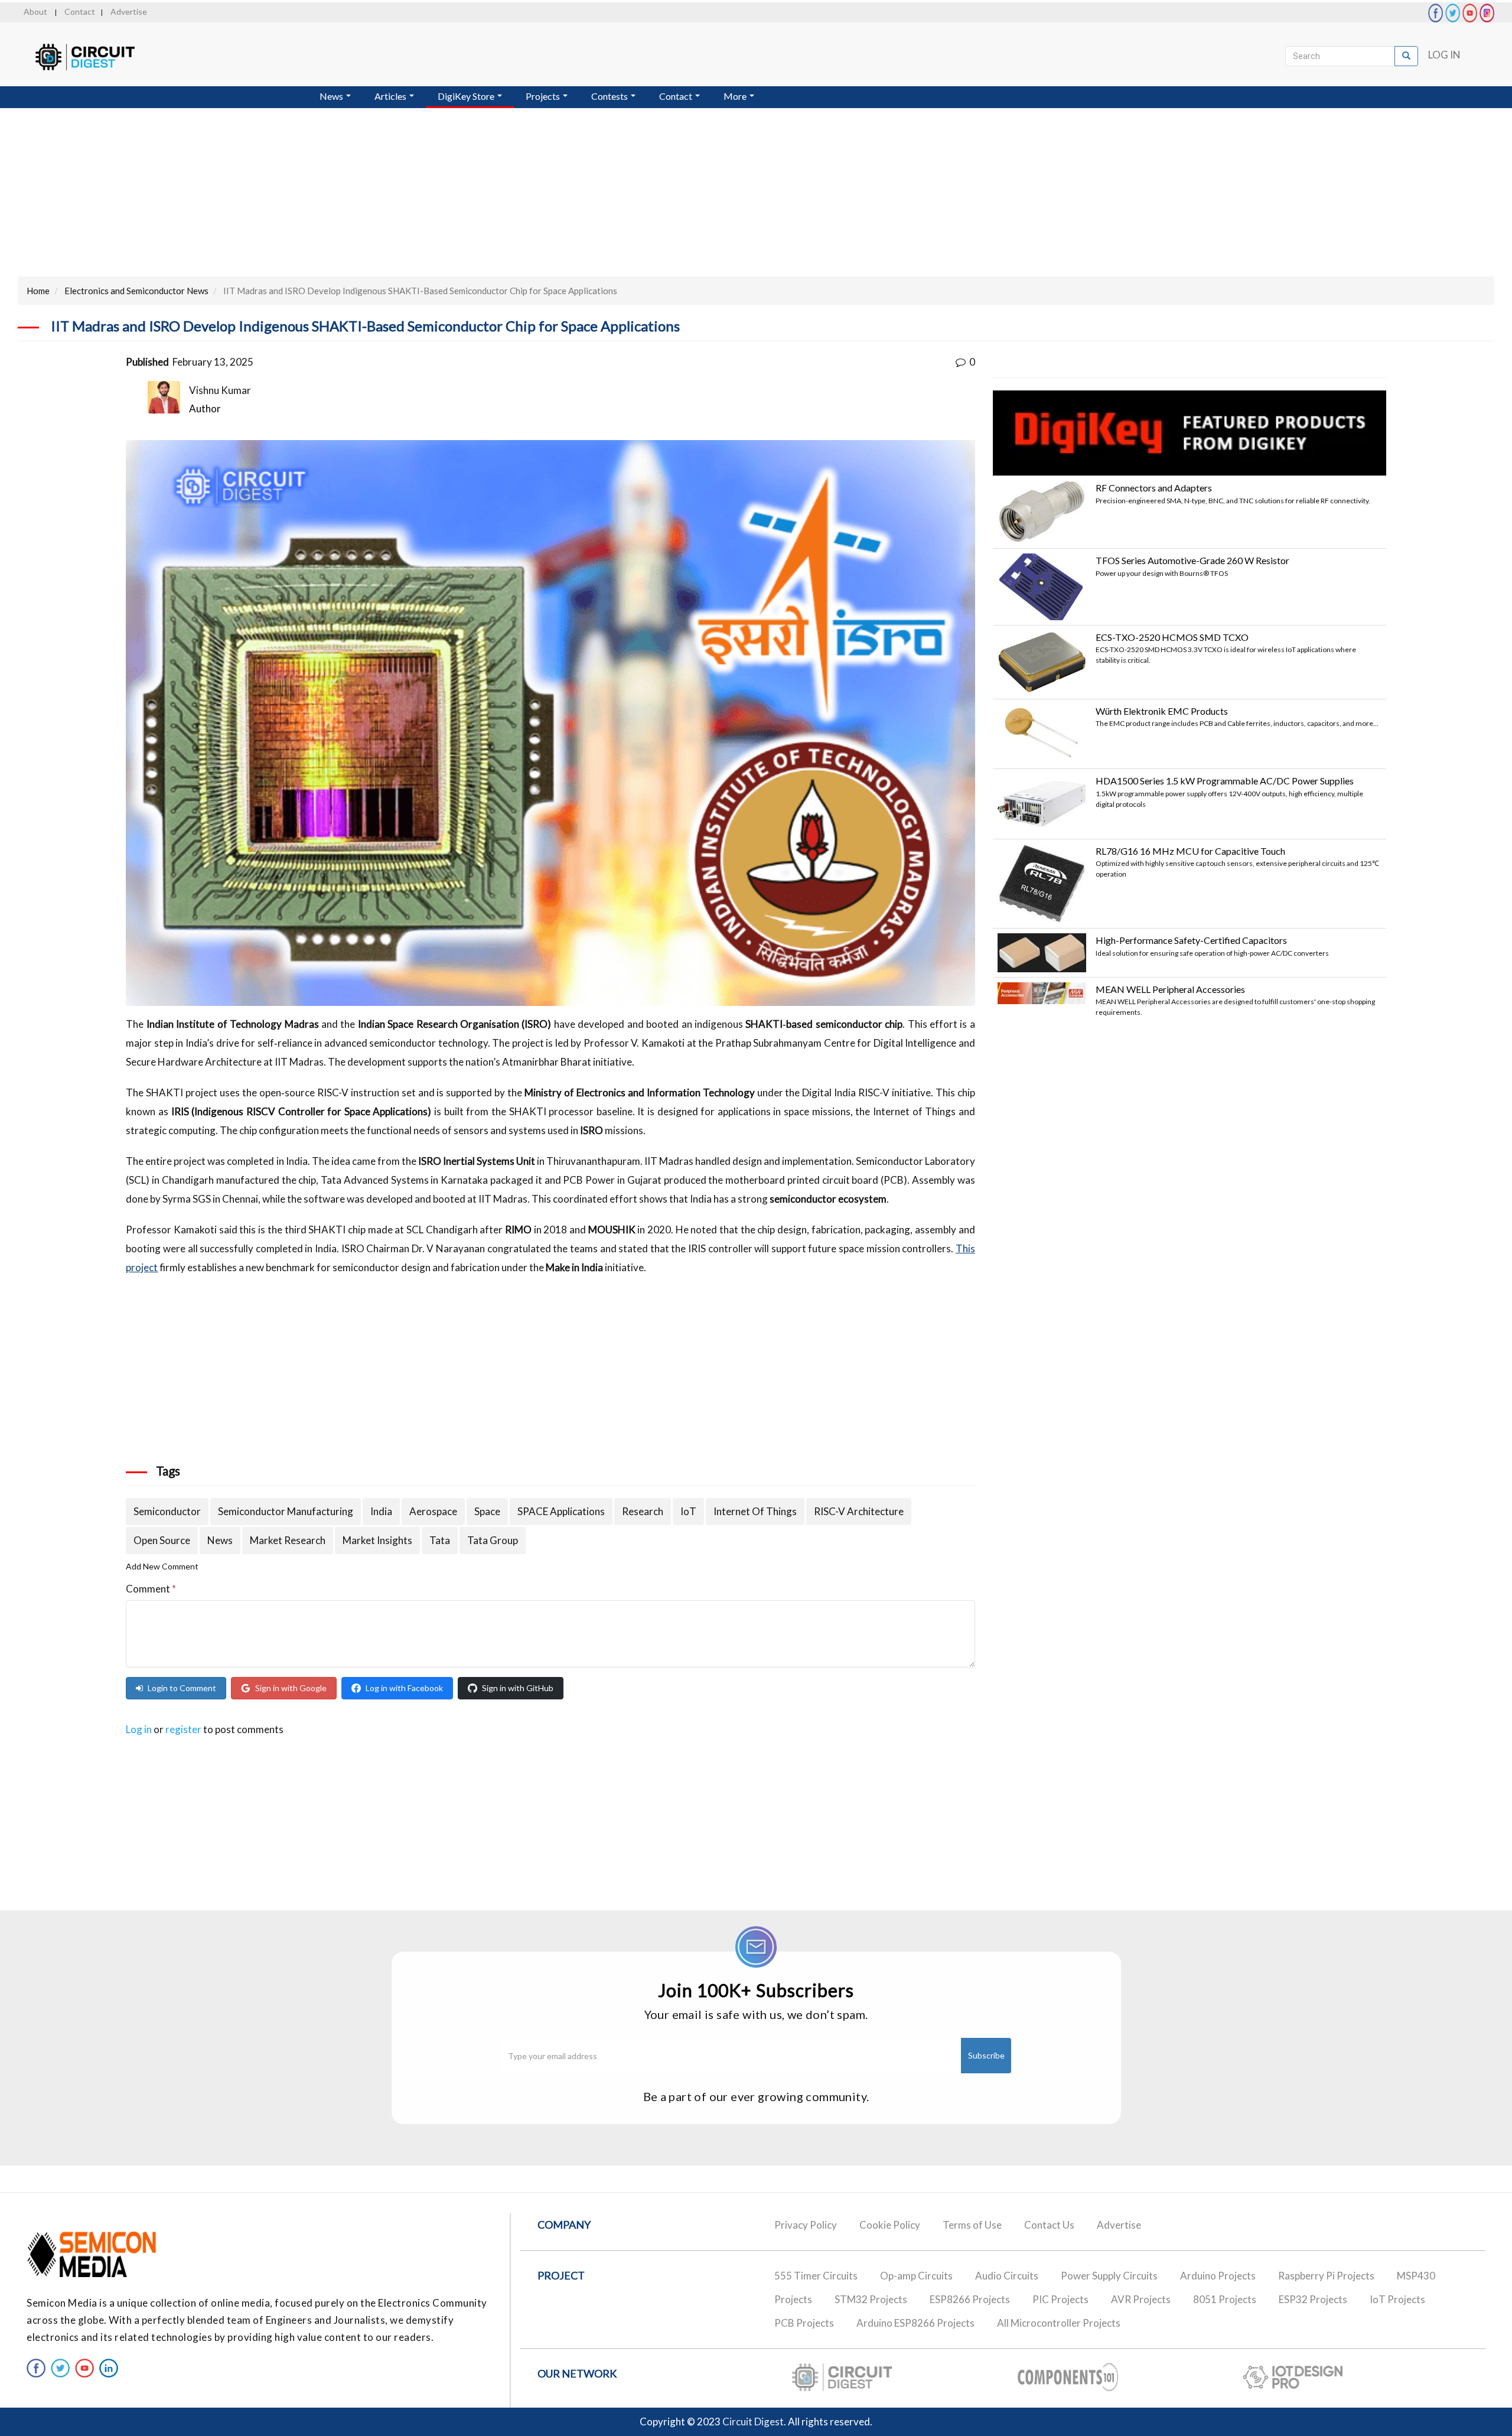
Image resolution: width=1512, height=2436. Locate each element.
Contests (610, 96)
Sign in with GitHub (518, 1688)
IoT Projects (1397, 2299)
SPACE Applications (561, 1511)
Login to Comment (182, 1688)
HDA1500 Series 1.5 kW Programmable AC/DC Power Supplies (1225, 781)
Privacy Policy (806, 2225)
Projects (544, 96)
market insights (377, 1540)
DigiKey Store (467, 96)
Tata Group (493, 1540)
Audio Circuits (1007, 2276)
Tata (440, 1540)
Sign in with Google (291, 1688)
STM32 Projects (871, 2299)
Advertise (129, 12)
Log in (139, 1729)
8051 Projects (1225, 2299)
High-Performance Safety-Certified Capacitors (1191, 940)
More (736, 96)
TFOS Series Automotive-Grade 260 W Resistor (1192, 560)
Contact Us (1049, 2225)
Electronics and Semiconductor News (136, 291)
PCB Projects (804, 2323)
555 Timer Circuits (816, 2276)
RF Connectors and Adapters (1154, 488)
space (487, 1511)
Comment (151, 1589)
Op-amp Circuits (916, 2276)
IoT (688, 1511)
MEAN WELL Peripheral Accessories (1170, 989)
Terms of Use (972, 2225)
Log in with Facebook (404, 1688)
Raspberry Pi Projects (1326, 2276)
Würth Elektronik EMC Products (1162, 711)
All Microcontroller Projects (1059, 2323)
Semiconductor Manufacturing (286, 1511)
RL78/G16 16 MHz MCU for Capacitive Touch (1190, 851)
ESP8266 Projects (970, 2299)
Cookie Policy (890, 2225)
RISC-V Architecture (859, 1511)
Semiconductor (167, 1511)
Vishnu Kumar (220, 390)
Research (643, 1511)
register (183, 1729)
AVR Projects (1141, 2299)
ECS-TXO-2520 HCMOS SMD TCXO (1172, 637)
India (381, 1511)
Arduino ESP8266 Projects (915, 2323)
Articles (391, 96)
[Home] (96, 57)
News (332, 96)
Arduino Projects (1218, 2276)
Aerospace (433, 1511)
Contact (80, 12)
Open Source (162, 1540)
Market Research (288, 1540)
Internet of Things (755, 1511)
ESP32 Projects (1313, 2299)
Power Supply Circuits (1109, 2276)
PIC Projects (1060, 2299)
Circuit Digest (753, 2422)
